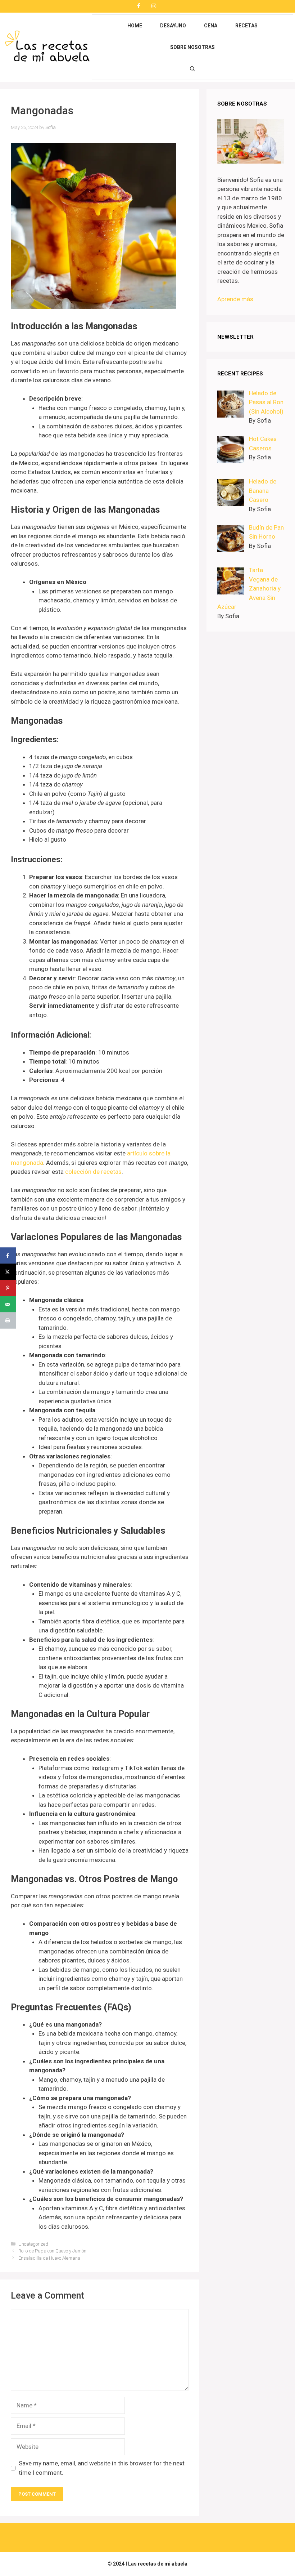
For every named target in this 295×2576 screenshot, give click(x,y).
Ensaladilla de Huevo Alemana (49, 2258)
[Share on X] (8, 1272)
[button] (192, 69)
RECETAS (246, 26)
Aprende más (235, 299)
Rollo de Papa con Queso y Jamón (52, 2251)
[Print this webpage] (8, 1321)
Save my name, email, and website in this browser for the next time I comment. (102, 2468)
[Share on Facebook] (8, 1256)
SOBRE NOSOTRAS (192, 47)
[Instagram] (154, 6)
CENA (211, 26)
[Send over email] (8, 1304)
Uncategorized (33, 2244)
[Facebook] (139, 6)
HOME (135, 26)
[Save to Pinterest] (8, 1288)
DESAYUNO (173, 26)
